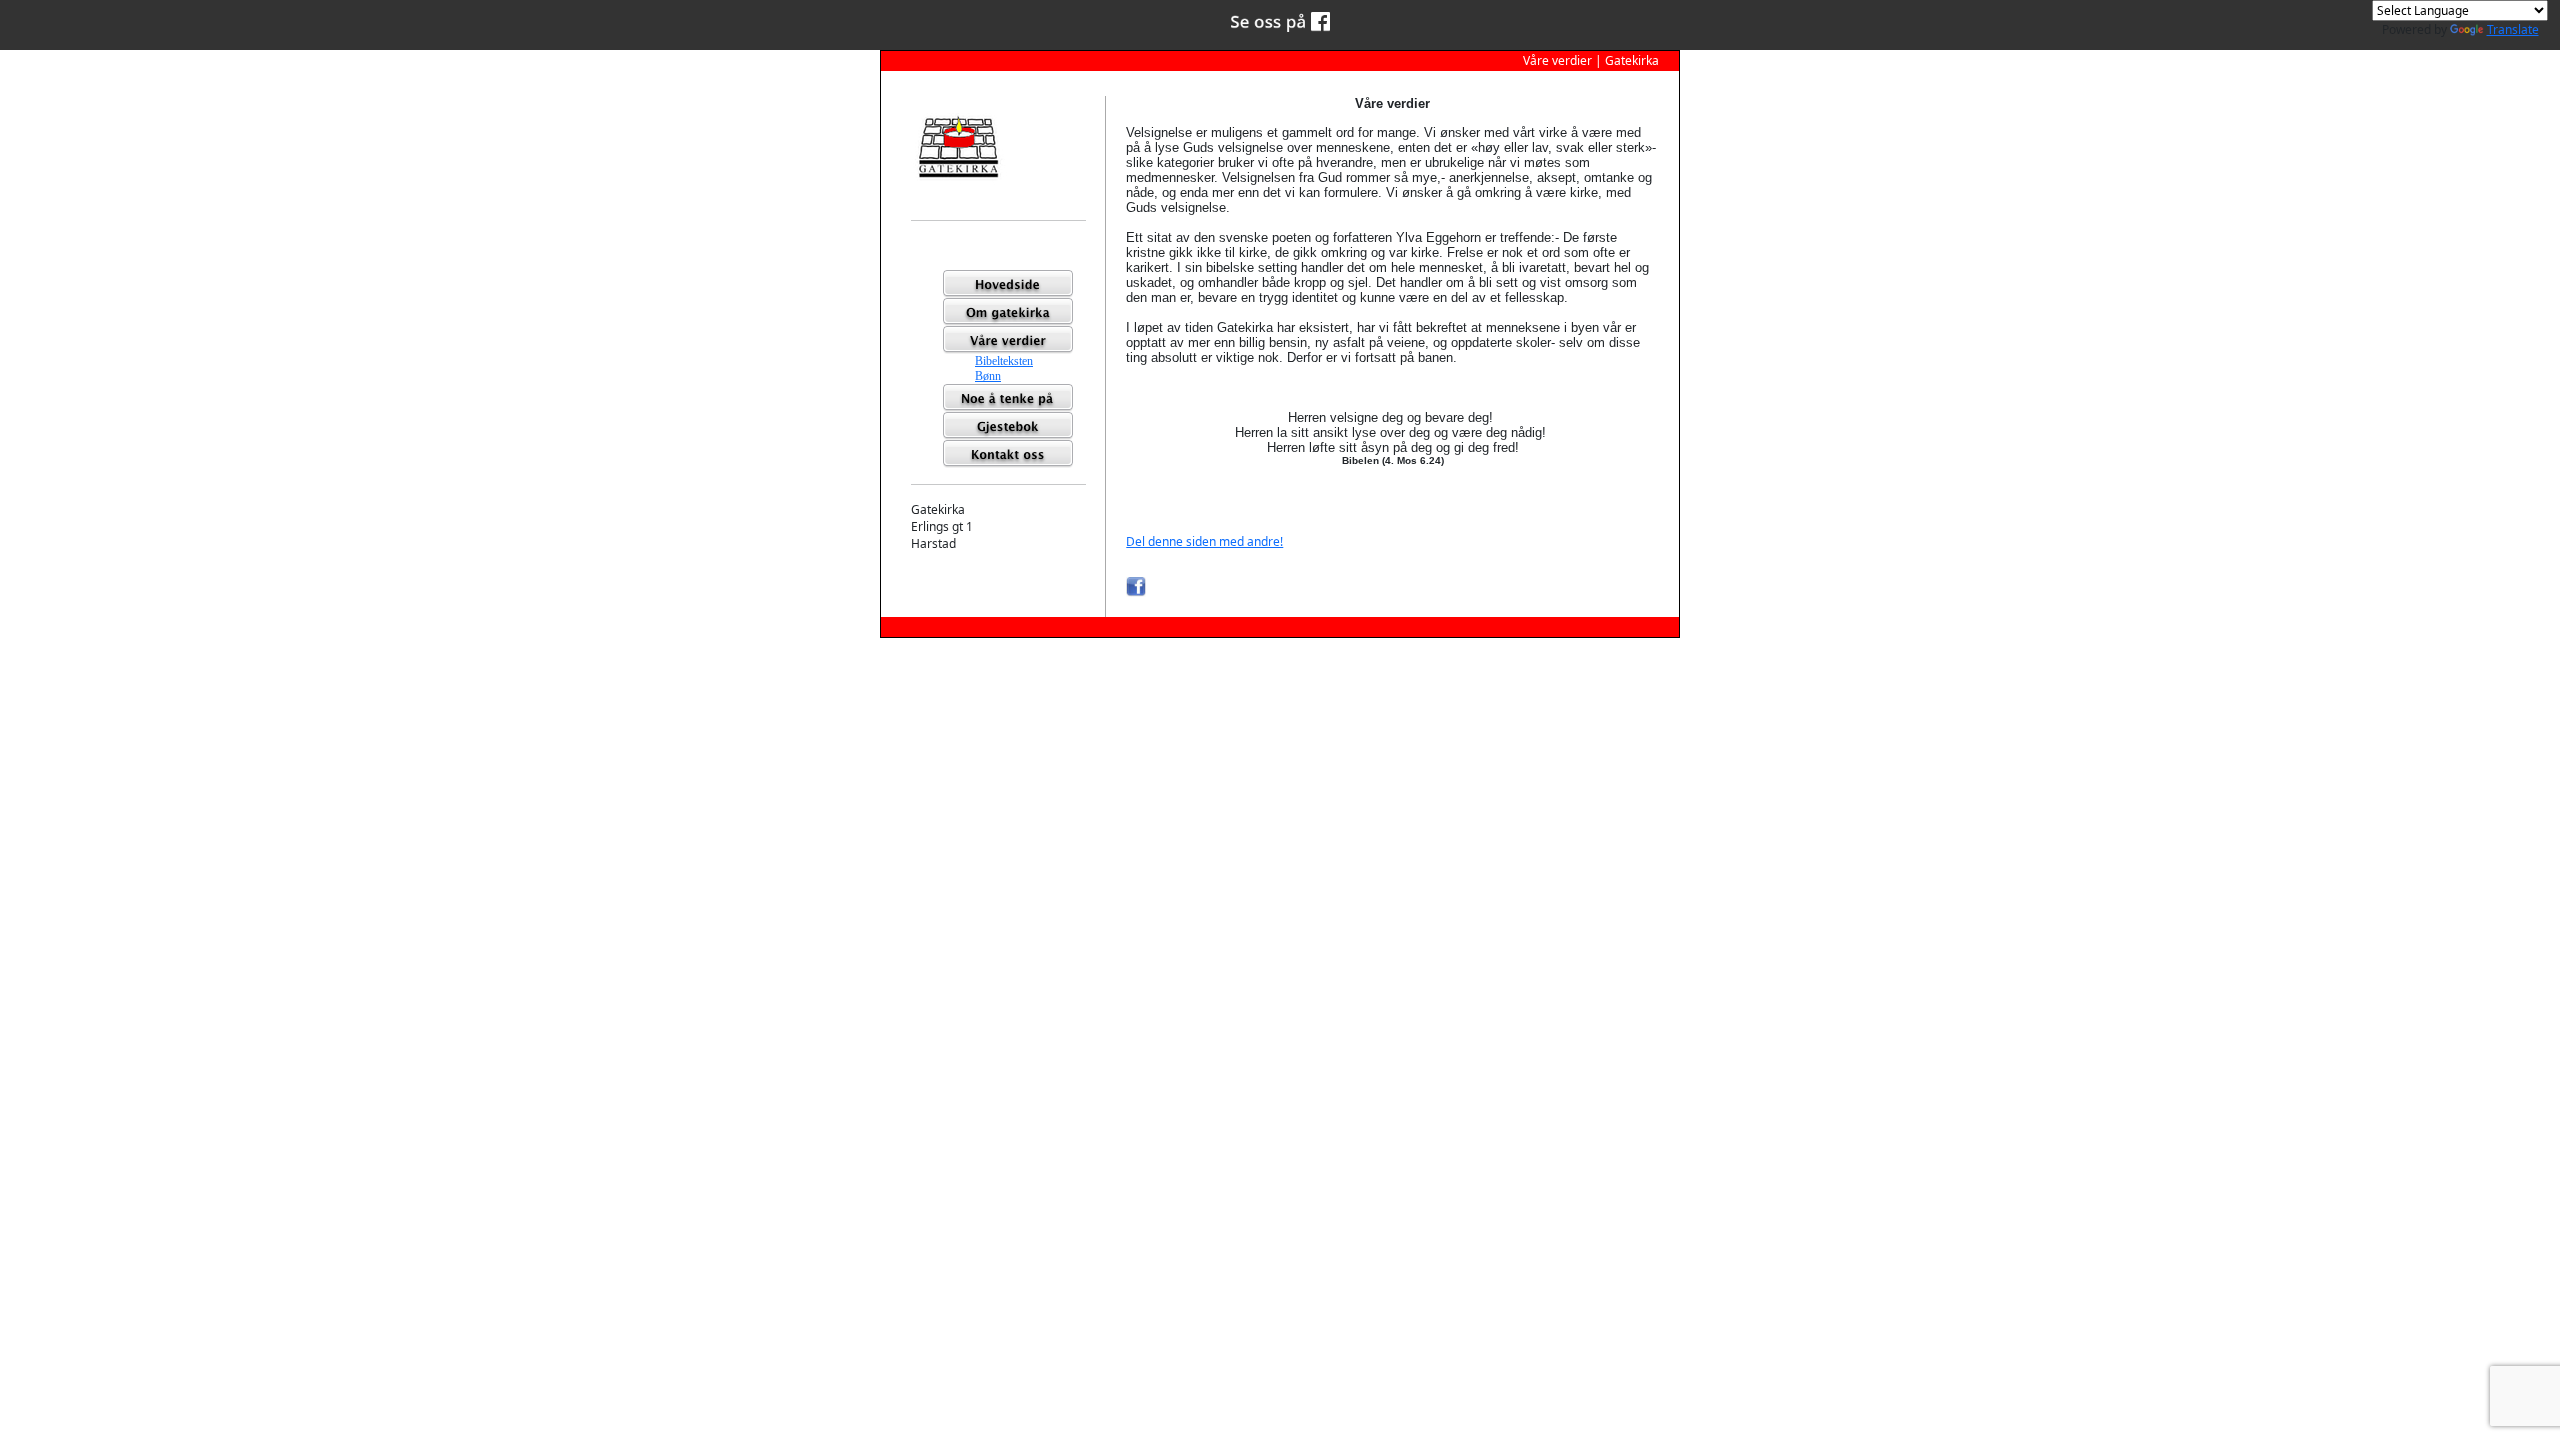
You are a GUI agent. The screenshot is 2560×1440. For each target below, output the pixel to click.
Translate (2513, 29)
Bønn (988, 376)
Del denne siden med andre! (1204, 541)
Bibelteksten (1004, 361)
